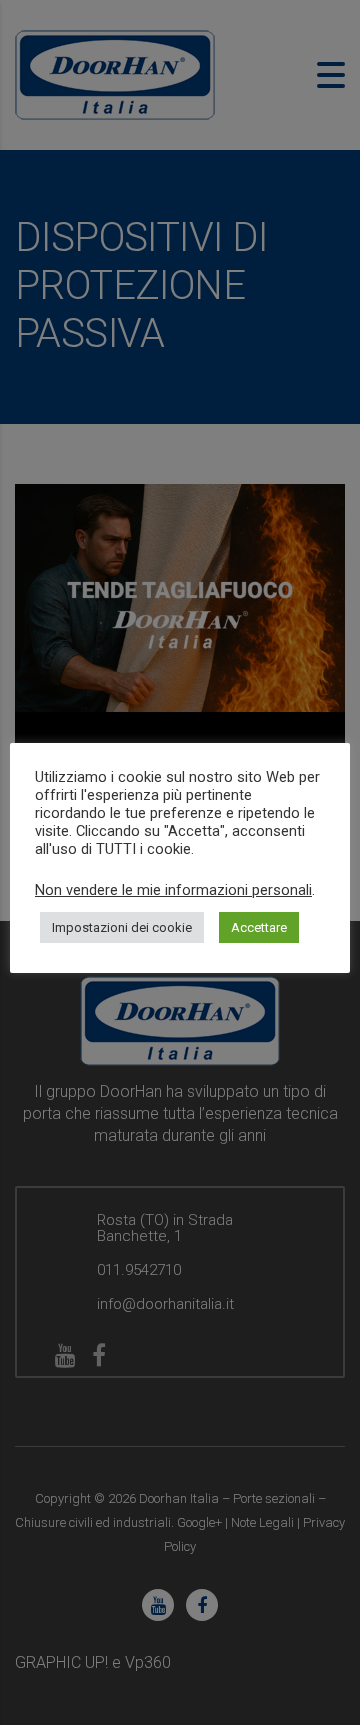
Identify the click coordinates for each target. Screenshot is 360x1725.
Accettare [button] (259, 927)
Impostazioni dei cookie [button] (122, 927)
